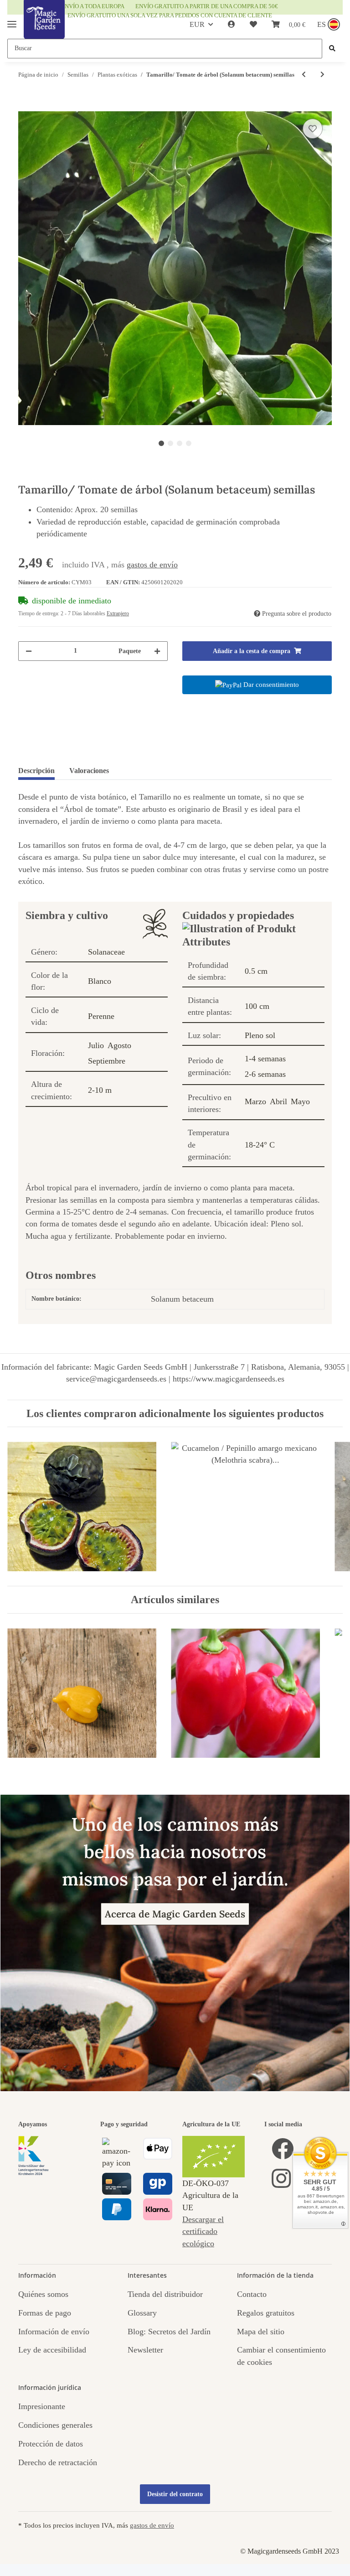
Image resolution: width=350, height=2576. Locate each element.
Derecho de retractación (58, 2462)
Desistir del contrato (175, 2494)
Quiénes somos (43, 2294)
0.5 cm (256, 971)
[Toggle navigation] (12, 20)
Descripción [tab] (36, 771)
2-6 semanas (265, 1074)
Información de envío (54, 2332)
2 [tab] (170, 443)
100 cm (257, 1006)
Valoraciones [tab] (89, 771)
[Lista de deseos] (253, 25)
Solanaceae (106, 952)
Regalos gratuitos (266, 2313)
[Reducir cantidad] (29, 651)
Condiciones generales (55, 2425)
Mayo (300, 1101)
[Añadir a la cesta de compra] (26, 106)
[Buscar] (332, 49)
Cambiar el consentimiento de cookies (281, 2356)
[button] (232, 25)
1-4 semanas (265, 1059)
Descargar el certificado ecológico (203, 2231)
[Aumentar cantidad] (157, 651)
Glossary (142, 2313)
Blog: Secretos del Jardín (169, 2332)
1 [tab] (161, 443)
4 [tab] (189, 443)
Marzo (255, 1101)
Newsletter (145, 2350)
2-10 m (100, 1090)
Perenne (101, 1016)
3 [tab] (180, 443)
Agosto (119, 1045)
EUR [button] (197, 24)
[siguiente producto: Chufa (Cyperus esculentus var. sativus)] (322, 75)
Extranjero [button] (118, 613)
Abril (278, 1101)
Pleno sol (260, 1035)
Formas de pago (45, 2313)
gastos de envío (152, 565)
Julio (96, 1045)
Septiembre (107, 1061)
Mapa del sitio (261, 2332)
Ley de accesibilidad (52, 2350)
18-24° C (260, 1145)
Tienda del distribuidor (165, 2294)
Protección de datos (51, 2444)
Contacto (252, 2294)
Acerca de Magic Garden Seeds (175, 1914)
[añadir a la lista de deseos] (313, 129)
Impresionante (42, 2406)
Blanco (100, 981)
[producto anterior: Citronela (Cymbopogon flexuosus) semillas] (304, 75)
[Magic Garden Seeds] (44, 29)
